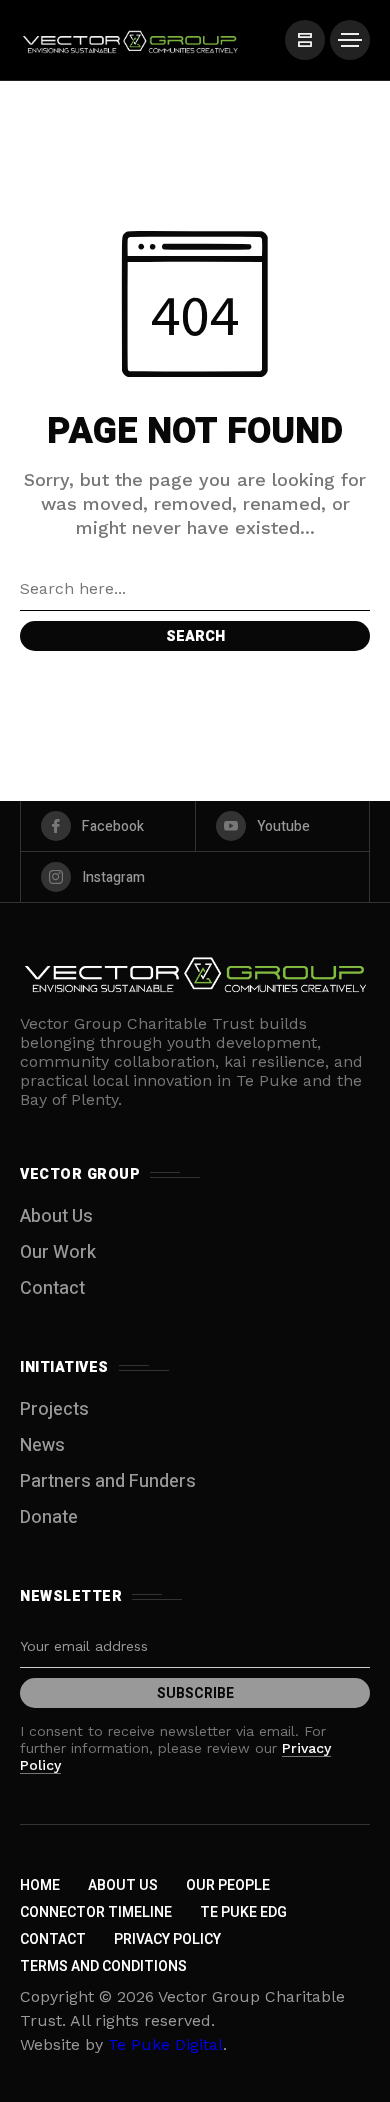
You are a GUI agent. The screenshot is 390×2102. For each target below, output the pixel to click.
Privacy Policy (167, 1939)
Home (40, 1885)
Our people (228, 1885)
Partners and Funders (108, 1481)
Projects (54, 1409)
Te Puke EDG (243, 1912)
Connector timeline (96, 1912)
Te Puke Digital (165, 2044)
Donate (49, 1517)
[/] (305, 40)
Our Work (58, 1252)
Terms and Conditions (103, 1966)
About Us (56, 1216)
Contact (52, 1288)
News (42, 1445)
